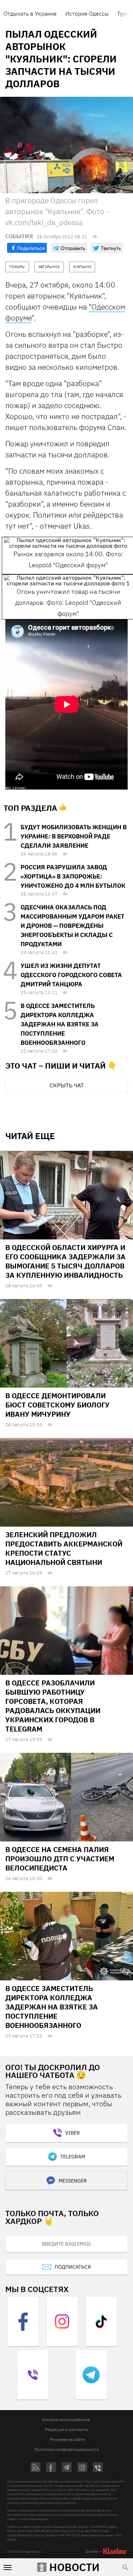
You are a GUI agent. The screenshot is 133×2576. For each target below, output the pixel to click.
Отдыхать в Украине (30, 13)
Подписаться (73, 2267)
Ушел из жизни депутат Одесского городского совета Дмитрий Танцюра (71, 975)
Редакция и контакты (67, 2429)
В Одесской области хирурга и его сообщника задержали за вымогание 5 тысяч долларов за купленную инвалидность (65, 1261)
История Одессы (87, 13)
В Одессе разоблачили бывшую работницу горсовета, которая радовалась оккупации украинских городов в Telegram (53, 1706)
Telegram (73, 2157)
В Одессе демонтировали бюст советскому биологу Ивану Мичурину (57, 1405)
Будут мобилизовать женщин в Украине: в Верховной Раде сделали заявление (74, 836)
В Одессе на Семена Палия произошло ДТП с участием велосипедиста (60, 1859)
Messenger (73, 2181)
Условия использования (66, 2419)
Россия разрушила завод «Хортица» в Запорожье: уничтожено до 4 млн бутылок (73, 876)
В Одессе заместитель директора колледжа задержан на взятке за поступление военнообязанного (60, 1024)
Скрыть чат (67, 1085)
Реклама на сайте (68, 2439)
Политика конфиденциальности (67, 2449)
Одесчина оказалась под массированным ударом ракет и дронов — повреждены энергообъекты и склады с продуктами (73, 926)
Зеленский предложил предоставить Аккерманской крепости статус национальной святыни (64, 1548)
